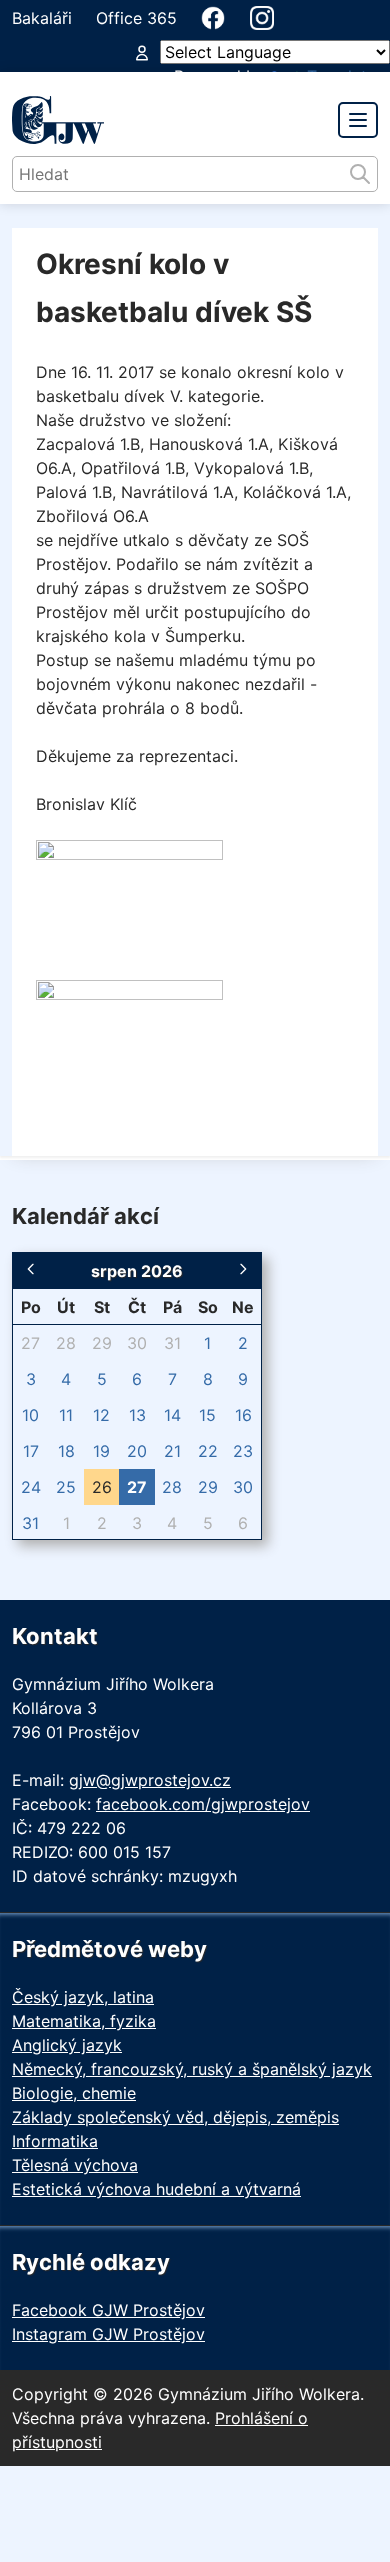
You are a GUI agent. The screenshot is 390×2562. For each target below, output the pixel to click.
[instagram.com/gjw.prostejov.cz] (262, 18)
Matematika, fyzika (84, 2021)
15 (207, 1415)
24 (31, 1487)
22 (208, 1451)
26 (102, 1487)
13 (137, 1415)
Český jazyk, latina (83, 1997)
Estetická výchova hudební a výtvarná (156, 2189)
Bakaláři (42, 18)
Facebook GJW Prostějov (108, 2310)
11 (66, 1415)
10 (30, 1415)
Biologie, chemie (74, 2093)
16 (243, 1415)
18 (66, 1451)
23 (243, 1451)
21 (172, 1451)
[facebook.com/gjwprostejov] (213, 18)
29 (102, 1343)
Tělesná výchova (75, 2165)
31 (172, 1343)
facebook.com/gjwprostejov (203, 1804)
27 (30, 1343)
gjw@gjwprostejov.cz (150, 1780)
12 (101, 1415)
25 (66, 1487)
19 (101, 1451)
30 (137, 1343)
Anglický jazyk (67, 2045)
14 (172, 1415)
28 (66, 1343)
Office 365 (136, 18)
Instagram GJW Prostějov (108, 2334)
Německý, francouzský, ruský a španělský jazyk (192, 2069)
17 (31, 1451)
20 (137, 1451)
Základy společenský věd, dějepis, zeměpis (175, 2117)
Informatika (55, 2141)
